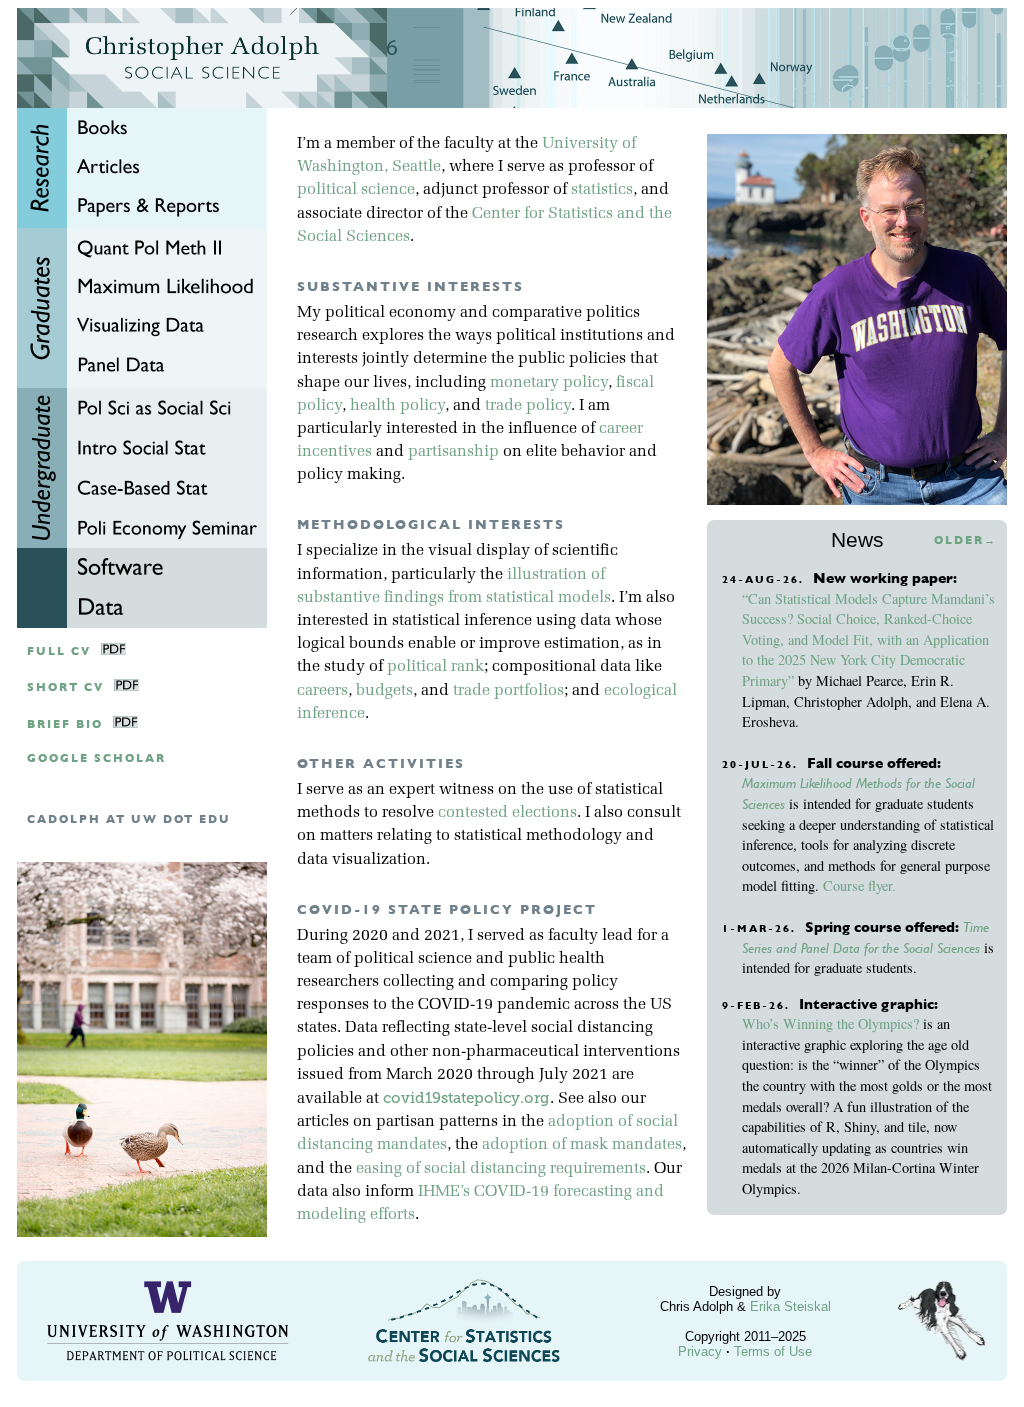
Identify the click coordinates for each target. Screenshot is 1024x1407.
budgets (384, 691)
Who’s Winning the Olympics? (830, 1023)
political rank (435, 667)
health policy (397, 406)
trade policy (528, 406)
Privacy (700, 1351)
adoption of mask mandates (582, 1145)
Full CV (59, 651)
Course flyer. (859, 885)
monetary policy (549, 383)
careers (322, 691)
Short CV (65, 687)
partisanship (453, 452)
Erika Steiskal (790, 1306)
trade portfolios (508, 691)
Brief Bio (65, 724)
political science (356, 190)
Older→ (965, 540)
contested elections (507, 813)
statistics (602, 190)
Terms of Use (773, 1351)
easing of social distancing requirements (501, 1169)
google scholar (96, 758)
